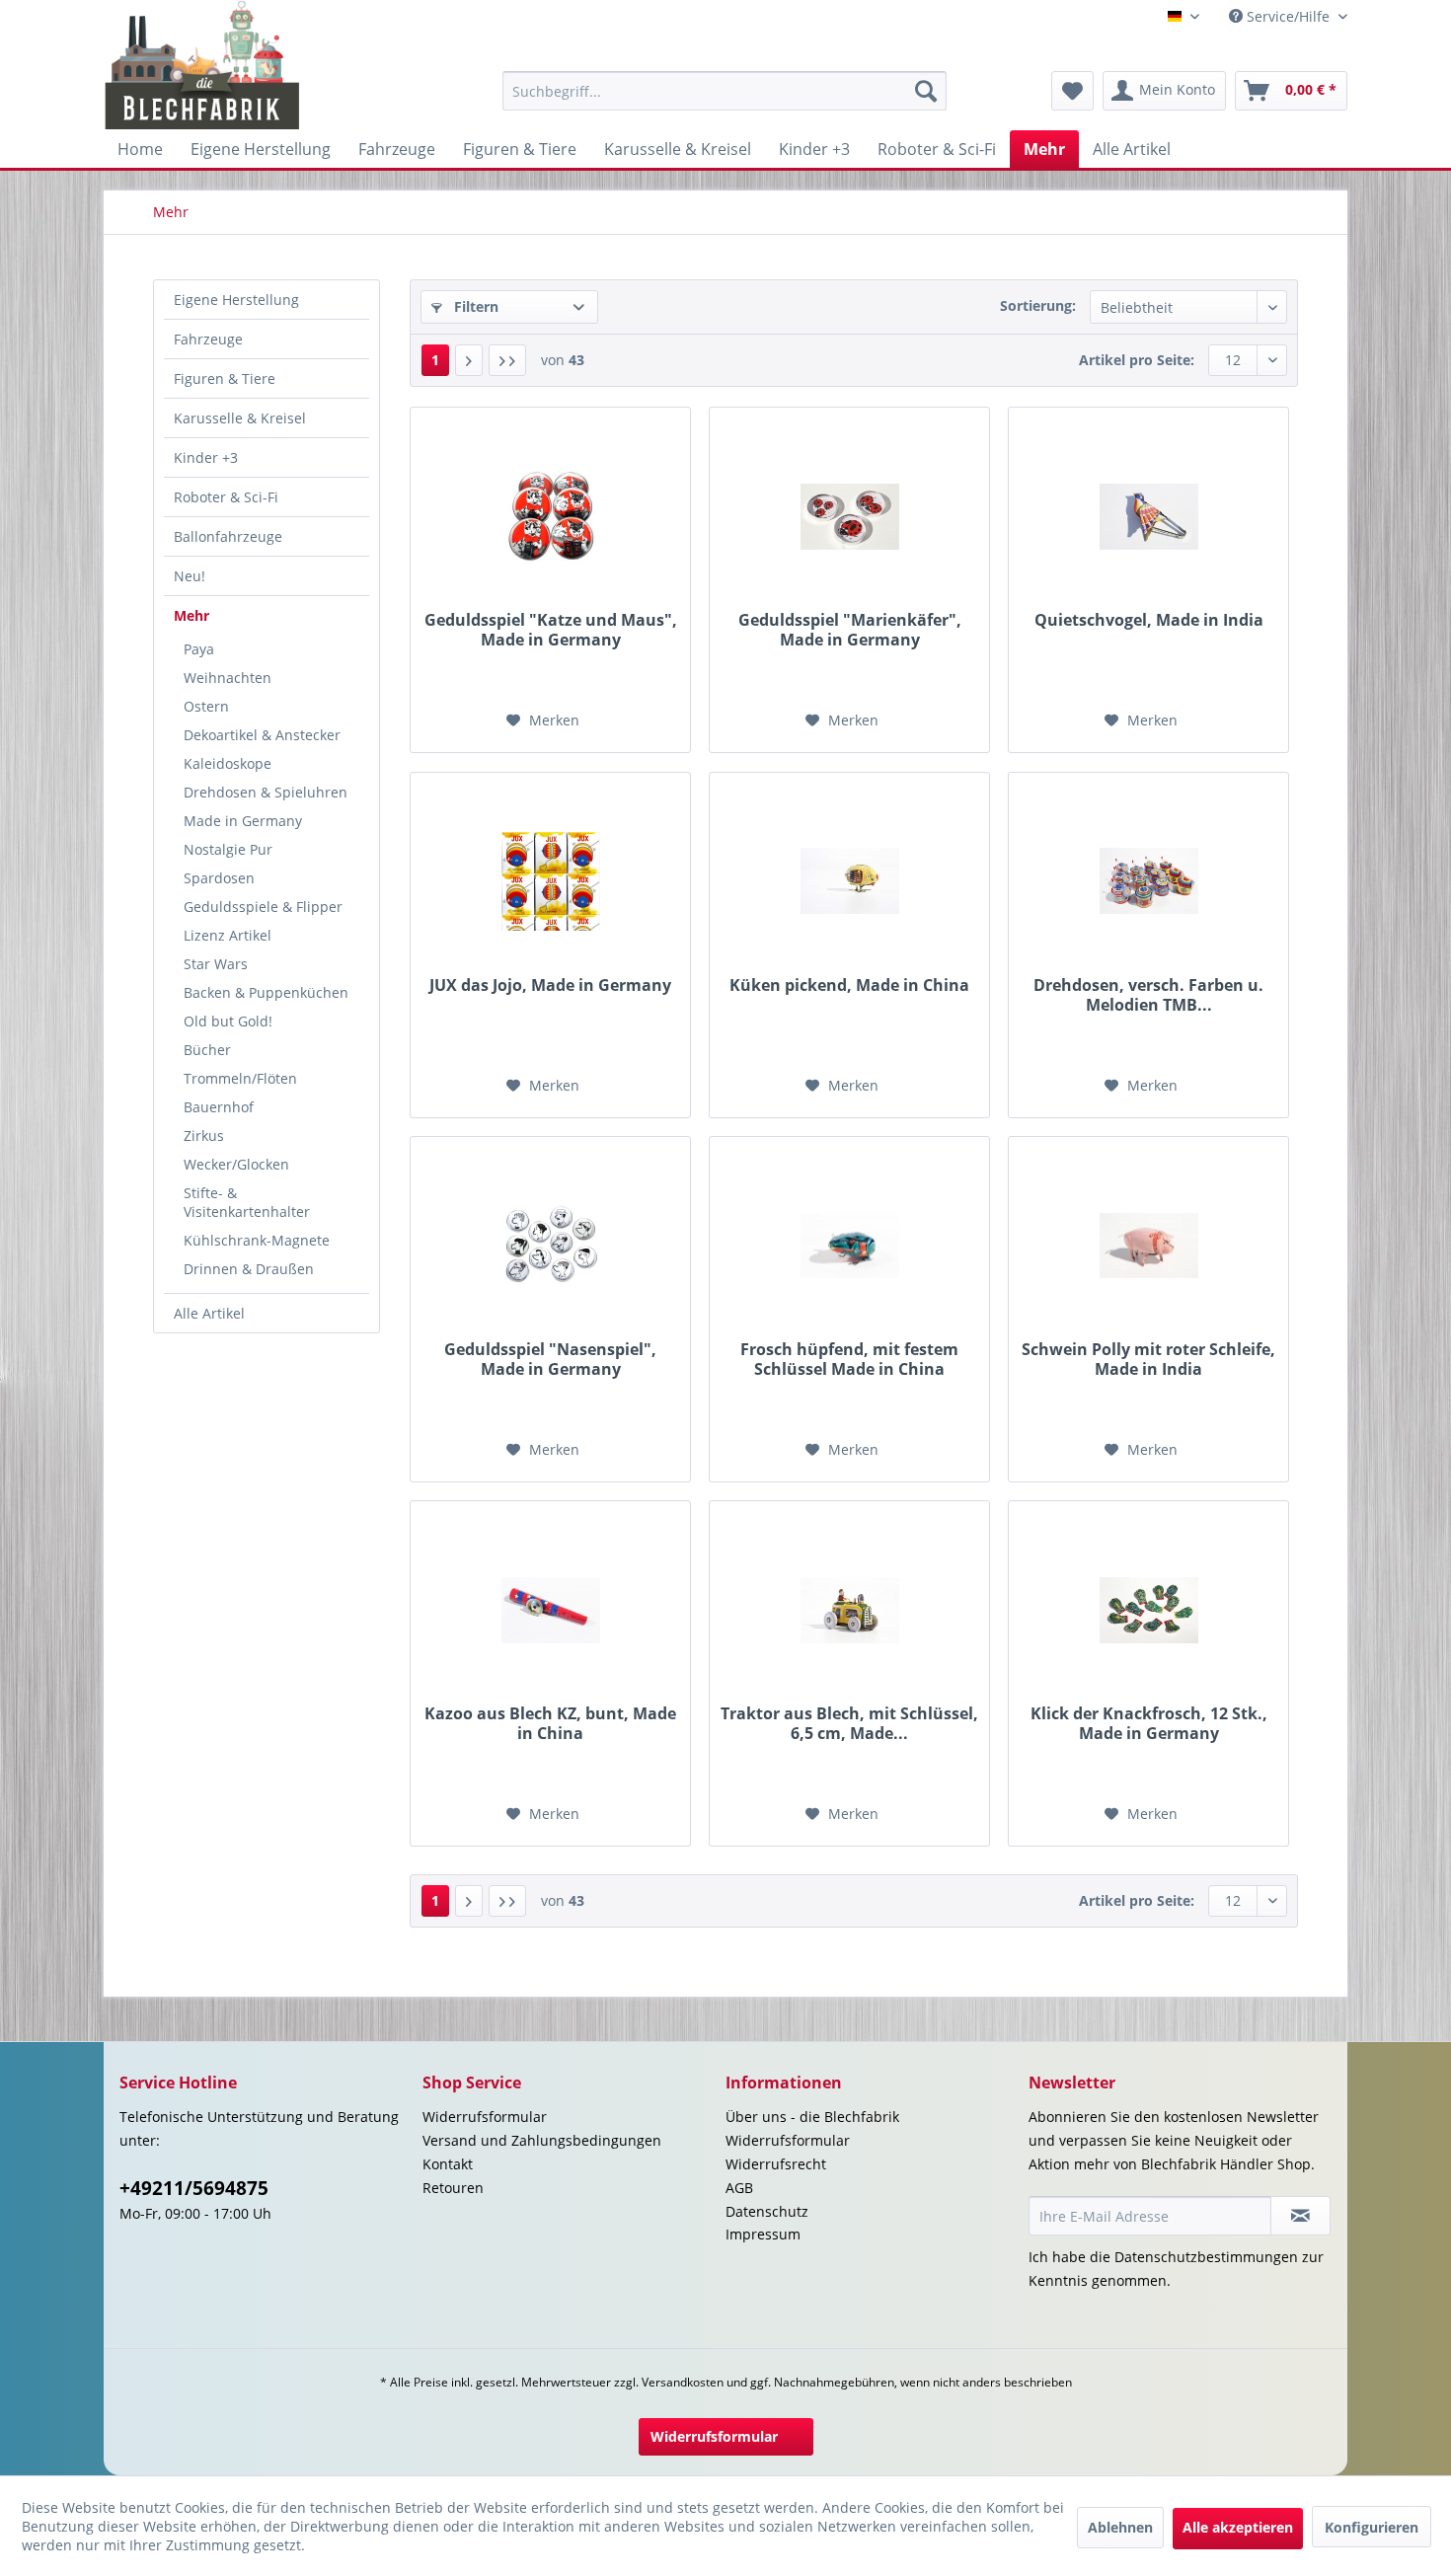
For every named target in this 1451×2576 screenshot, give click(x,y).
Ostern (206, 706)
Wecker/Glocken (236, 1164)
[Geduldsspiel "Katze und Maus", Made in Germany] (550, 516)
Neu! (190, 576)
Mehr (191, 615)
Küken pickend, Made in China (849, 985)
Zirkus (204, 1136)
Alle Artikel (209, 1313)
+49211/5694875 (194, 2188)
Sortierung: (1038, 305)
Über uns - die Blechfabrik (812, 2117)
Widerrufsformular (485, 2117)
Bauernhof (219, 1107)
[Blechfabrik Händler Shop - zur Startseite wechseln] (203, 65)
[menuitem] (725, 91)
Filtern (474, 306)
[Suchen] (926, 91)
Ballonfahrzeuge (228, 536)
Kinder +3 (206, 457)
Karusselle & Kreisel (240, 418)
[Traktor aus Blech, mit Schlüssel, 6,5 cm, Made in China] (849, 1610)
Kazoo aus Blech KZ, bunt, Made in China (550, 1723)
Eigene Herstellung (236, 300)
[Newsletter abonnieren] (1300, 2216)
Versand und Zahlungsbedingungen (542, 2140)
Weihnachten (228, 678)
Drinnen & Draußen (249, 1269)
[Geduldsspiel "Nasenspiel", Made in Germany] (550, 1246)
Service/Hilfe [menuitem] (1288, 16)
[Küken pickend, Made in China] (849, 881)
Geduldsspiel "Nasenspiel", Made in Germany (550, 1359)
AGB (739, 2188)
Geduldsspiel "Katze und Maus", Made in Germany (551, 630)
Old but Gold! (228, 1021)
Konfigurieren (1372, 2527)
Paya (199, 649)
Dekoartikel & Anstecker (262, 735)
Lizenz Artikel (228, 935)
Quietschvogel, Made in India (1149, 620)
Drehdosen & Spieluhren (266, 792)
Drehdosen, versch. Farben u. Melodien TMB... (1148, 995)
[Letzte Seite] (507, 360)
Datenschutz (767, 2211)
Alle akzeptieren (1238, 2527)
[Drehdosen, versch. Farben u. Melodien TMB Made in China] (1148, 881)
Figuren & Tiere (225, 379)
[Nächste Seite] (469, 360)
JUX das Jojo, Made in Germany (550, 985)
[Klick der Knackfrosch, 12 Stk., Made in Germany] (1148, 1610)
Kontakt (448, 2164)
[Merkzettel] (1072, 91)
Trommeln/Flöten (240, 1078)
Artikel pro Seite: (1137, 360)
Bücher (207, 1050)
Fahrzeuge (208, 339)
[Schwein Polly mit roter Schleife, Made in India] (1148, 1246)
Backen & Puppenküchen (266, 992)
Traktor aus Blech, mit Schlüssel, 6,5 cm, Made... (849, 1723)
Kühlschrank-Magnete (257, 1240)
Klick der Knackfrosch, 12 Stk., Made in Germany (1149, 1723)
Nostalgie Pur (228, 849)
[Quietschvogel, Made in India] (1148, 516)
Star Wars (216, 964)
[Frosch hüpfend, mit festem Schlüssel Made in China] (849, 1246)
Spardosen (219, 878)
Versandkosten (683, 2382)
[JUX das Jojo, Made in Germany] (550, 881)
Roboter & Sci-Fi (226, 497)
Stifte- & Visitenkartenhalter (247, 1202)
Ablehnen (1120, 2527)
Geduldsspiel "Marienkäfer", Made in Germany (850, 630)
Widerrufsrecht (776, 2164)
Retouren (453, 2188)
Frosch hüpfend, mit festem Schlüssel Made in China (849, 1359)
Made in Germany (243, 821)
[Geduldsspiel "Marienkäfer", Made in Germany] (849, 516)
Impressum (763, 2234)
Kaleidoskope (228, 763)
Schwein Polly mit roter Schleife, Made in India (1148, 1359)
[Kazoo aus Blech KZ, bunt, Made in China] (550, 1610)
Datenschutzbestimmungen (1206, 2257)
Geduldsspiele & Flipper (263, 907)
